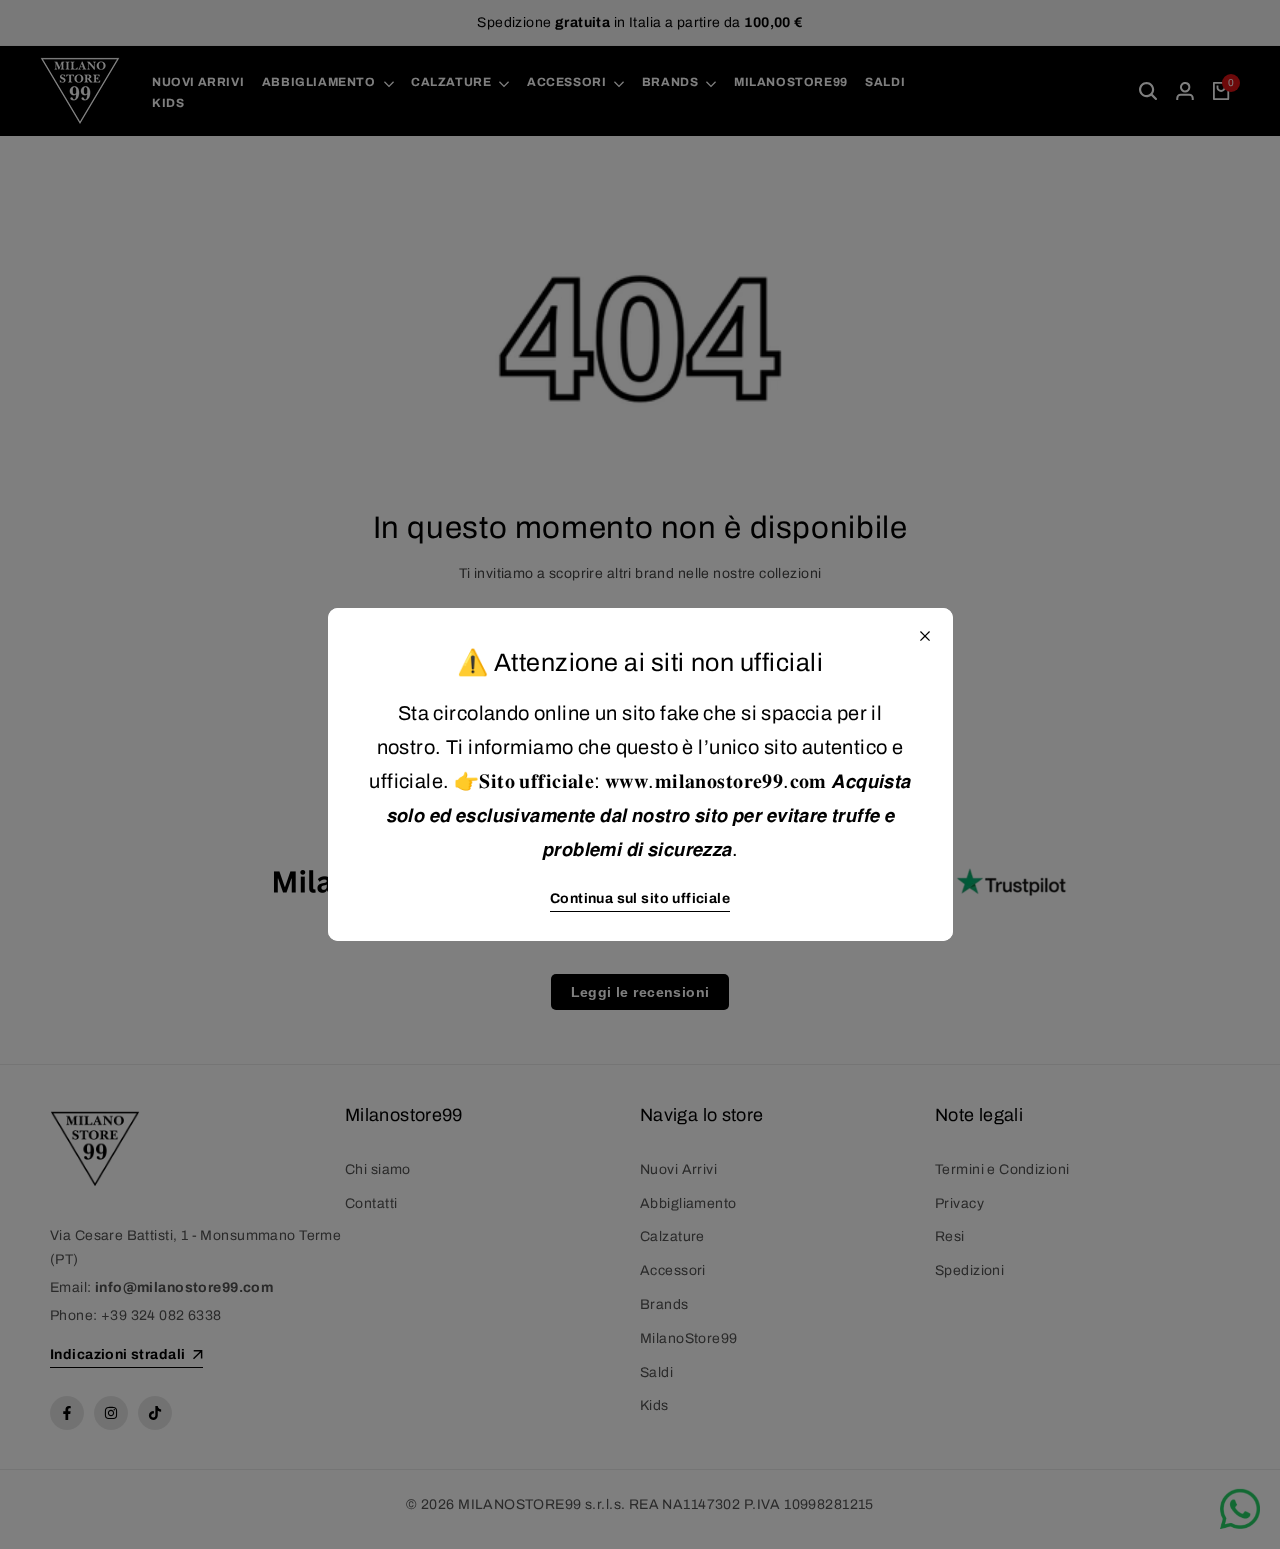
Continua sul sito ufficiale (640, 898)
